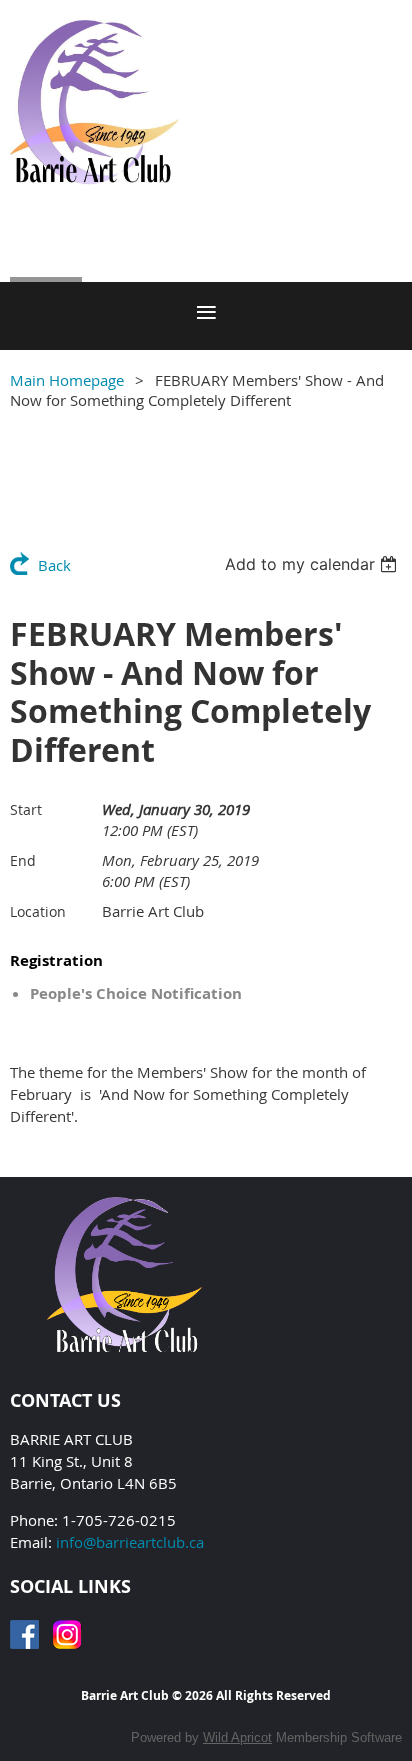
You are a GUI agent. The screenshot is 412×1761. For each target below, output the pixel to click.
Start (26, 809)
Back (54, 565)
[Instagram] (67, 1634)
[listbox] (313, 564)
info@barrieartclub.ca (130, 1542)
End (23, 860)
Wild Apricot (237, 1737)
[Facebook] (24, 1634)
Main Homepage (67, 380)
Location (38, 911)
